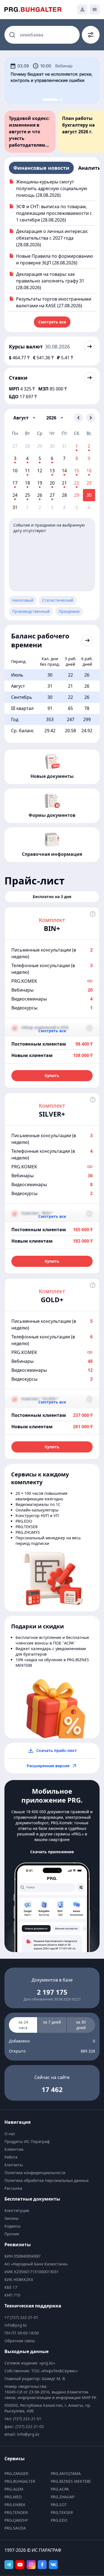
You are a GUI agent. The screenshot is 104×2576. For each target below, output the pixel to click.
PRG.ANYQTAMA (66, 2473)
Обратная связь (20, 2341)
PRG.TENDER (16, 2512)
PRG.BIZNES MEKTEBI (71, 2481)
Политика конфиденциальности (35, 2173)
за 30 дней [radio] (81, 2025)
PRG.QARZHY (16, 2520)
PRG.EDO (59, 2520)
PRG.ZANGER (16, 2473)
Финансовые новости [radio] (41, 168)
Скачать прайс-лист (57, 1750)
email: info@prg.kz (22, 2434)
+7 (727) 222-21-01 (21, 2317)
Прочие (12, 2234)
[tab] (45, 100)
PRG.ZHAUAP (63, 2497)
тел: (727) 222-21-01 (23, 2419)
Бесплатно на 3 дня (52, 897)
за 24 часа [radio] (23, 2025)
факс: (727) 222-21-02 (24, 2426)
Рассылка (13, 2188)
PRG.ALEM (14, 2489)
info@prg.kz (16, 2325)
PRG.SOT (59, 2505)
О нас (10, 2134)
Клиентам (14, 2149)
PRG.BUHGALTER (20, 2481)
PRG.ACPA (60, 2489)
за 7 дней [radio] (52, 2022)
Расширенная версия (48, 1766)
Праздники (69, 611)
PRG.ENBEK (15, 2505)
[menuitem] (52, 2134)
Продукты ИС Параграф (27, 2141)
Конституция (17, 2210)
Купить (52, 1076)
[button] (24, 418)
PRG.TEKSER (62, 2512)
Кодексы (12, 2226)
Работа (11, 2157)
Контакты (14, 2165)
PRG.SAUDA (15, 2528)
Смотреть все (52, 322)
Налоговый (23, 600)
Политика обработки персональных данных (46, 2180)
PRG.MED (13, 2497)
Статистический (58, 600)
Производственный (31, 611)
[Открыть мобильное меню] (95, 9)
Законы (12, 2218)
